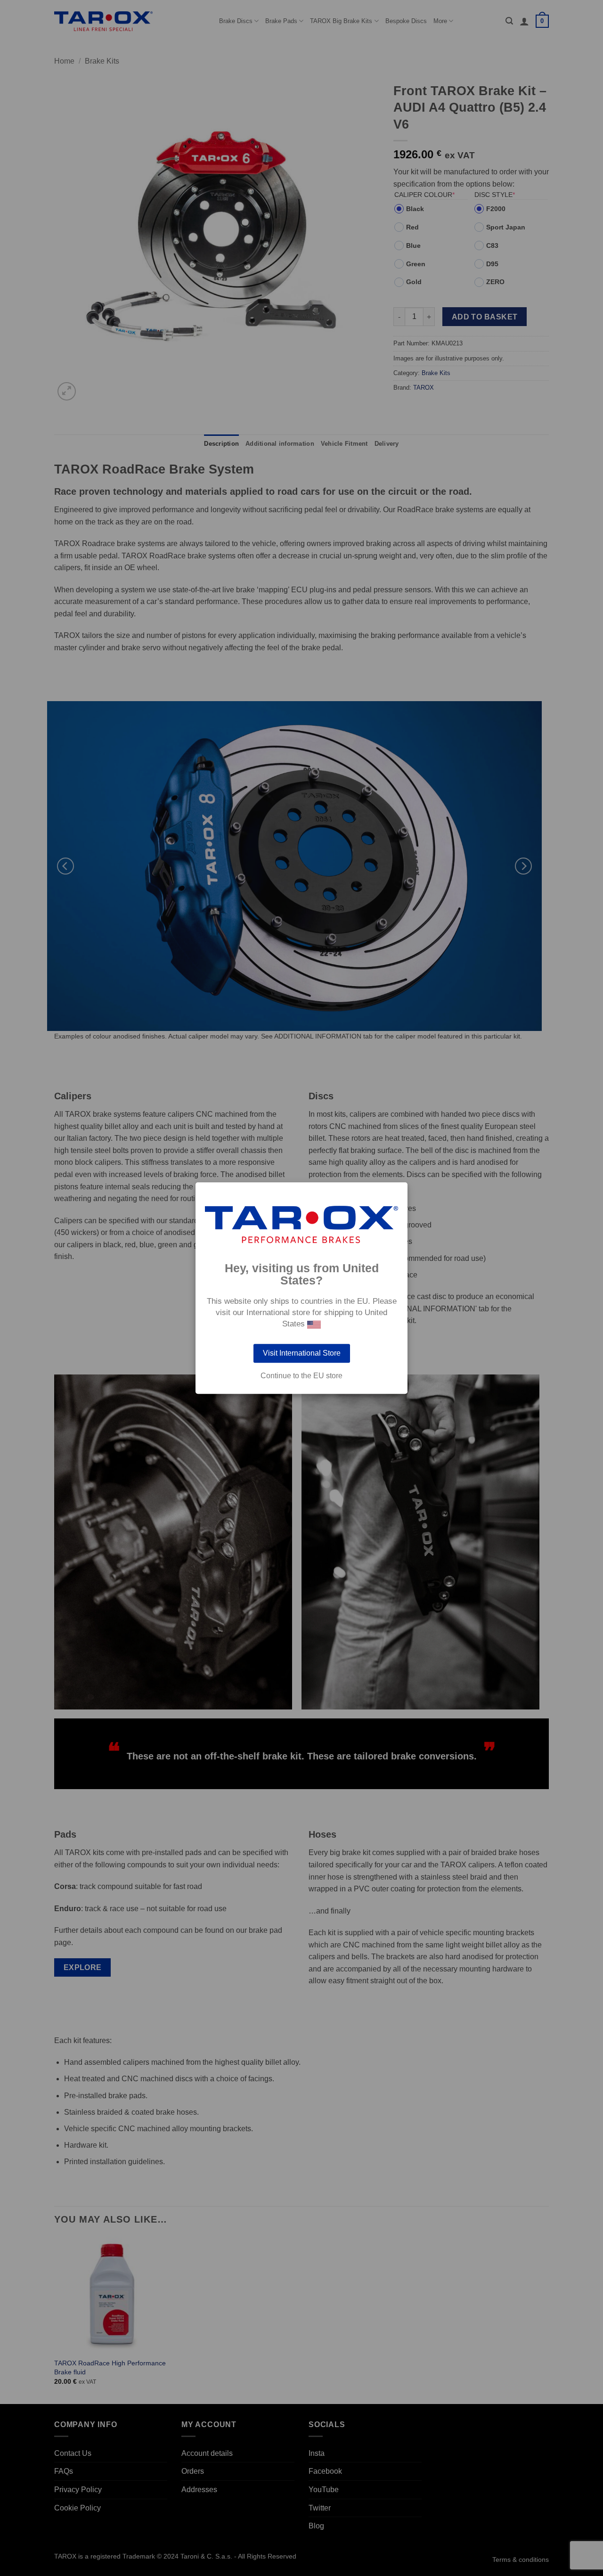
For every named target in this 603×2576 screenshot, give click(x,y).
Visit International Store (302, 1353)
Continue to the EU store (301, 1376)
